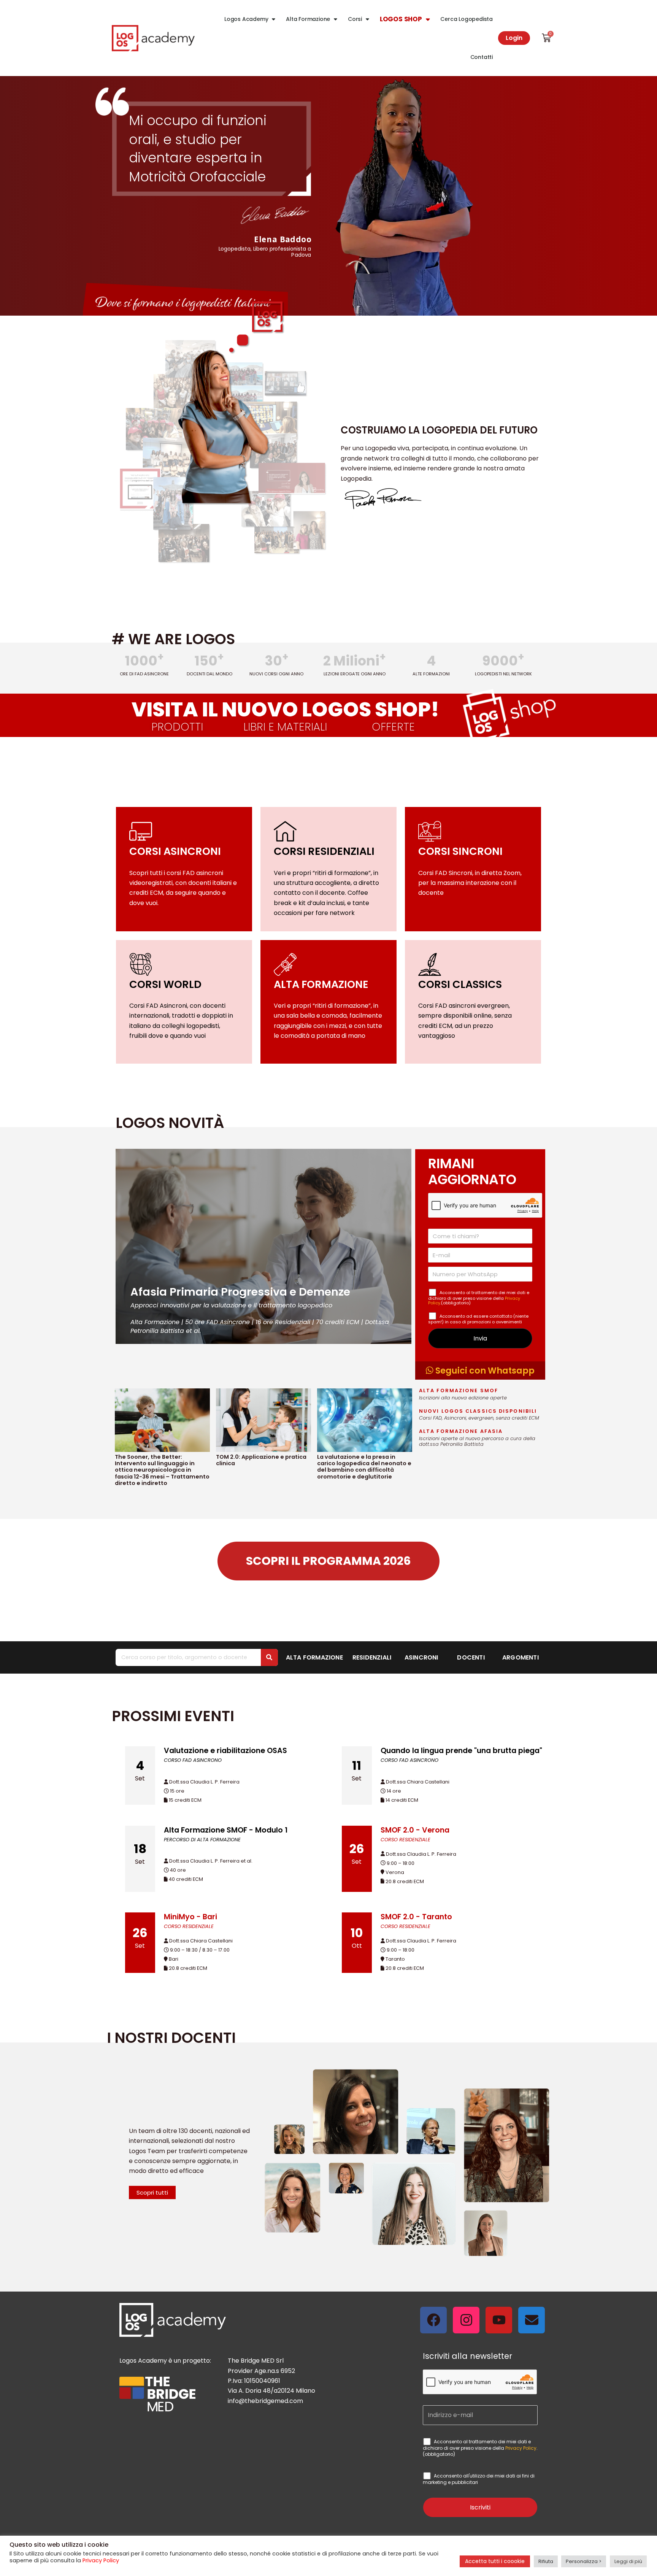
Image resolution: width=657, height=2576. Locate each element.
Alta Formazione (308, 19)
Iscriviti (480, 2507)
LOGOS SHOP (401, 19)
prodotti (177, 727)
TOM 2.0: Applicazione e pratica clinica (261, 1460)
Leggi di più (628, 2561)
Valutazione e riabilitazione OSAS (225, 1751)
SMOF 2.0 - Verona (415, 1830)
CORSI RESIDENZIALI (324, 851)
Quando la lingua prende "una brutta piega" (461, 1751)
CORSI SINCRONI (460, 851)
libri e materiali (285, 727)
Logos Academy (246, 19)
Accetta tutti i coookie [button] (495, 2561)
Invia (480, 1338)
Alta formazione (314, 1657)
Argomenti (521, 1657)
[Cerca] (269, 1657)
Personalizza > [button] (584, 2561)
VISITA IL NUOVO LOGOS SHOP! (285, 709)
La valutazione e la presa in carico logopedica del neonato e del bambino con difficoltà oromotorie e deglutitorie (364, 1467)
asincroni (421, 1657)
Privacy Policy (521, 2448)
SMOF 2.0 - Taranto (416, 1917)
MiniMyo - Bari (190, 1917)
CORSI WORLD (165, 984)
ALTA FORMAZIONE (321, 984)
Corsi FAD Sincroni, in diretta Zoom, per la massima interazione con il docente (470, 883)
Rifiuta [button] (546, 2561)
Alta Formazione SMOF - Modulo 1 (226, 1830)
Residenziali (372, 1657)
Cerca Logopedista (467, 19)
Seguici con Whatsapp (484, 1371)
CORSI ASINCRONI (175, 851)
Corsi (355, 19)
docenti (471, 1657)
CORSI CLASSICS (460, 984)
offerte (393, 727)
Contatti (482, 57)
